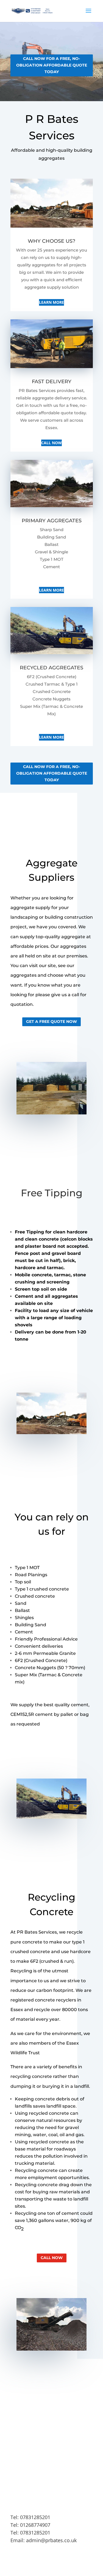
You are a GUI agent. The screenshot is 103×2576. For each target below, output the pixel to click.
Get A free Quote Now (51, 1021)
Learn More (51, 302)
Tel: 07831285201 (30, 2517)
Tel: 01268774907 (30, 2525)
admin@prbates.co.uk (51, 2540)
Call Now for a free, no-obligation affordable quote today (52, 65)
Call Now (52, 2258)
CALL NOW (51, 443)
